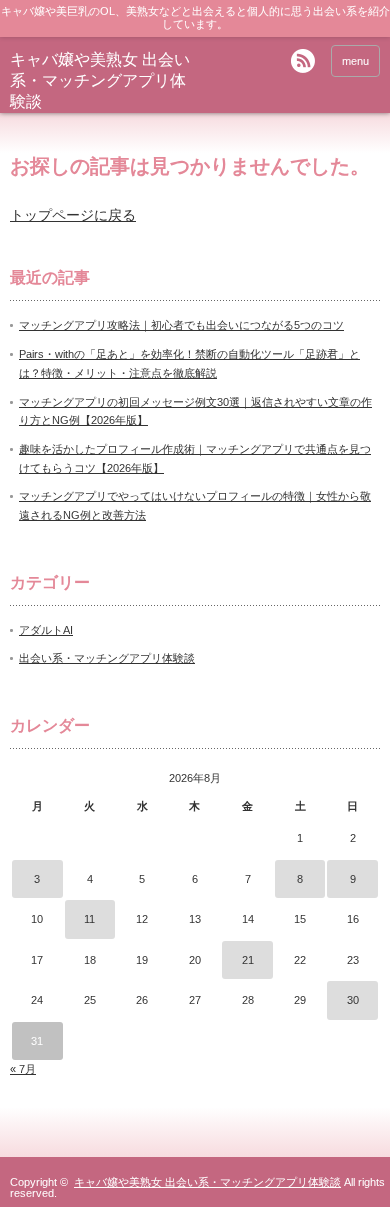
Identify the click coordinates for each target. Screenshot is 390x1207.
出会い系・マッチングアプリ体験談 (107, 658)
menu (355, 61)
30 (353, 1000)
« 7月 (23, 1069)
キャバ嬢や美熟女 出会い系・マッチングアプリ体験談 (100, 80)
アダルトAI (46, 630)
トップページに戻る (73, 215)
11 (89, 919)
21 (248, 960)
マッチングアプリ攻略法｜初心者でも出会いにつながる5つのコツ (181, 325)
